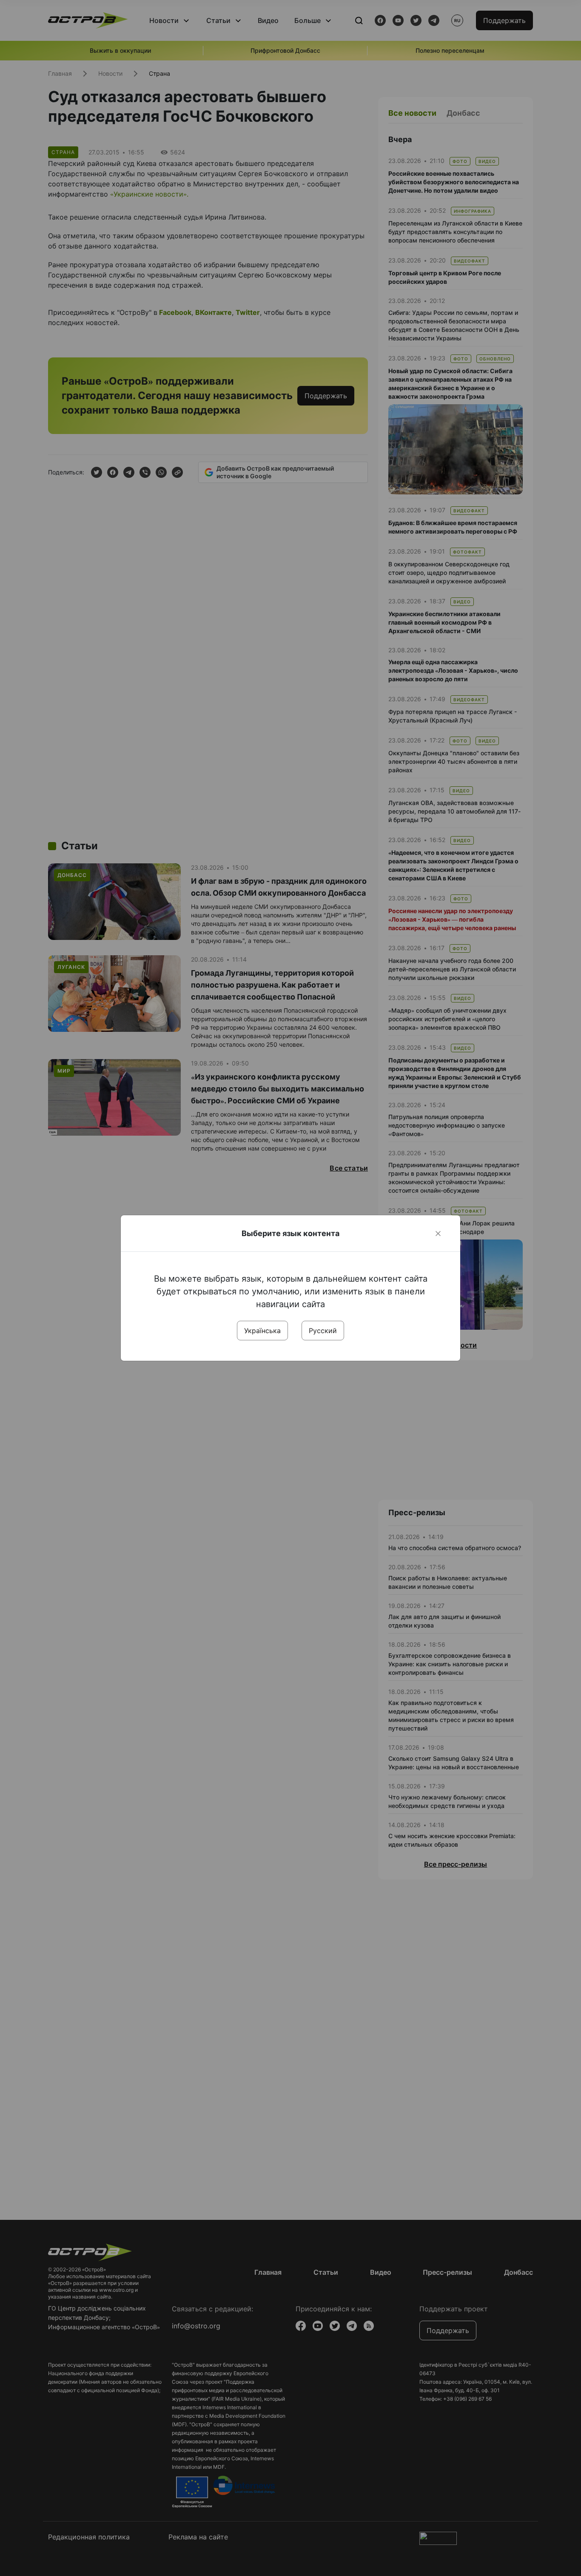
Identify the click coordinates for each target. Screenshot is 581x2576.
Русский (323, 1331)
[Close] (438, 1234)
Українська (262, 1331)
